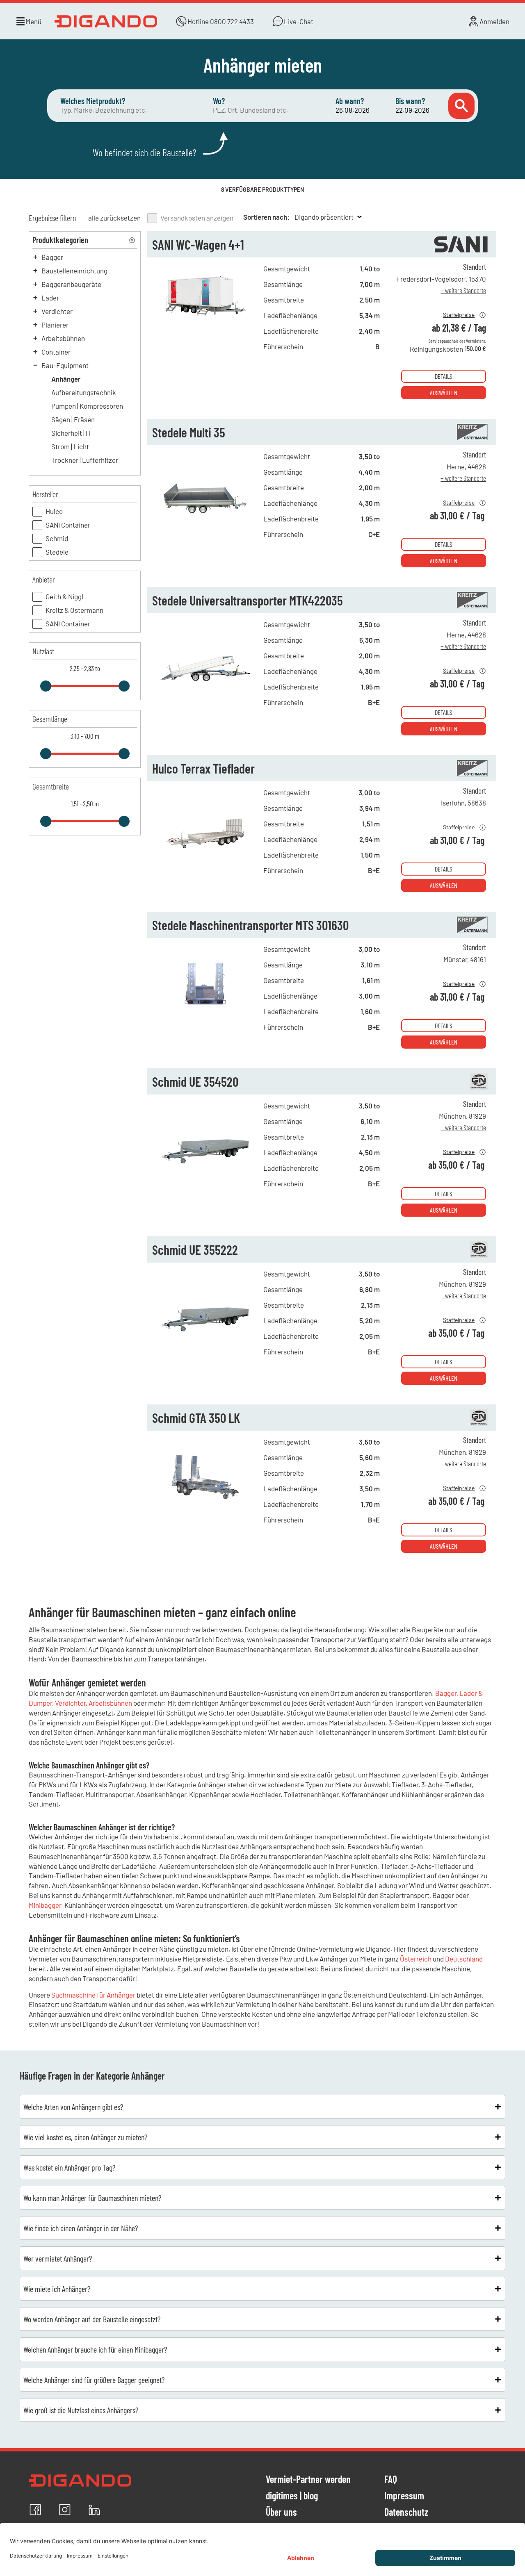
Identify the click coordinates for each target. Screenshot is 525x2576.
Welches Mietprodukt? (93, 101)
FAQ (391, 2480)
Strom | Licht (70, 446)
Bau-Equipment (65, 365)
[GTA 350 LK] (205, 1505)
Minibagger (45, 1905)
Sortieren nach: (266, 217)
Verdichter (57, 311)
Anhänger (66, 379)
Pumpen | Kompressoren (87, 406)
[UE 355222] (205, 1337)
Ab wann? (350, 101)
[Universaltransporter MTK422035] (205, 688)
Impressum (404, 2496)
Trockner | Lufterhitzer (85, 460)
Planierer (55, 325)
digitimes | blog (292, 2496)
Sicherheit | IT (71, 433)
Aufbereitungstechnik (84, 392)
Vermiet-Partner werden (308, 2480)
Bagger (52, 257)
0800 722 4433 (232, 21)
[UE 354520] (205, 1169)
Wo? (219, 101)
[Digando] (106, 21)
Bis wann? (410, 101)
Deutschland (464, 1959)
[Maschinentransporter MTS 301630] (205, 1013)
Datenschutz (406, 2512)
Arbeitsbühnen (63, 338)
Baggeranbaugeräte (71, 284)
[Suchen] (461, 106)
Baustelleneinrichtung (74, 271)
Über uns (281, 2512)
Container (56, 352)
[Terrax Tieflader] (205, 856)
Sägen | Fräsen (73, 419)
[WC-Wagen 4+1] (205, 332)
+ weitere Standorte (464, 290)
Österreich (416, 1959)
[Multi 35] (205, 520)
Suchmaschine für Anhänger (93, 1995)
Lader (50, 298)
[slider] (46, 686)
